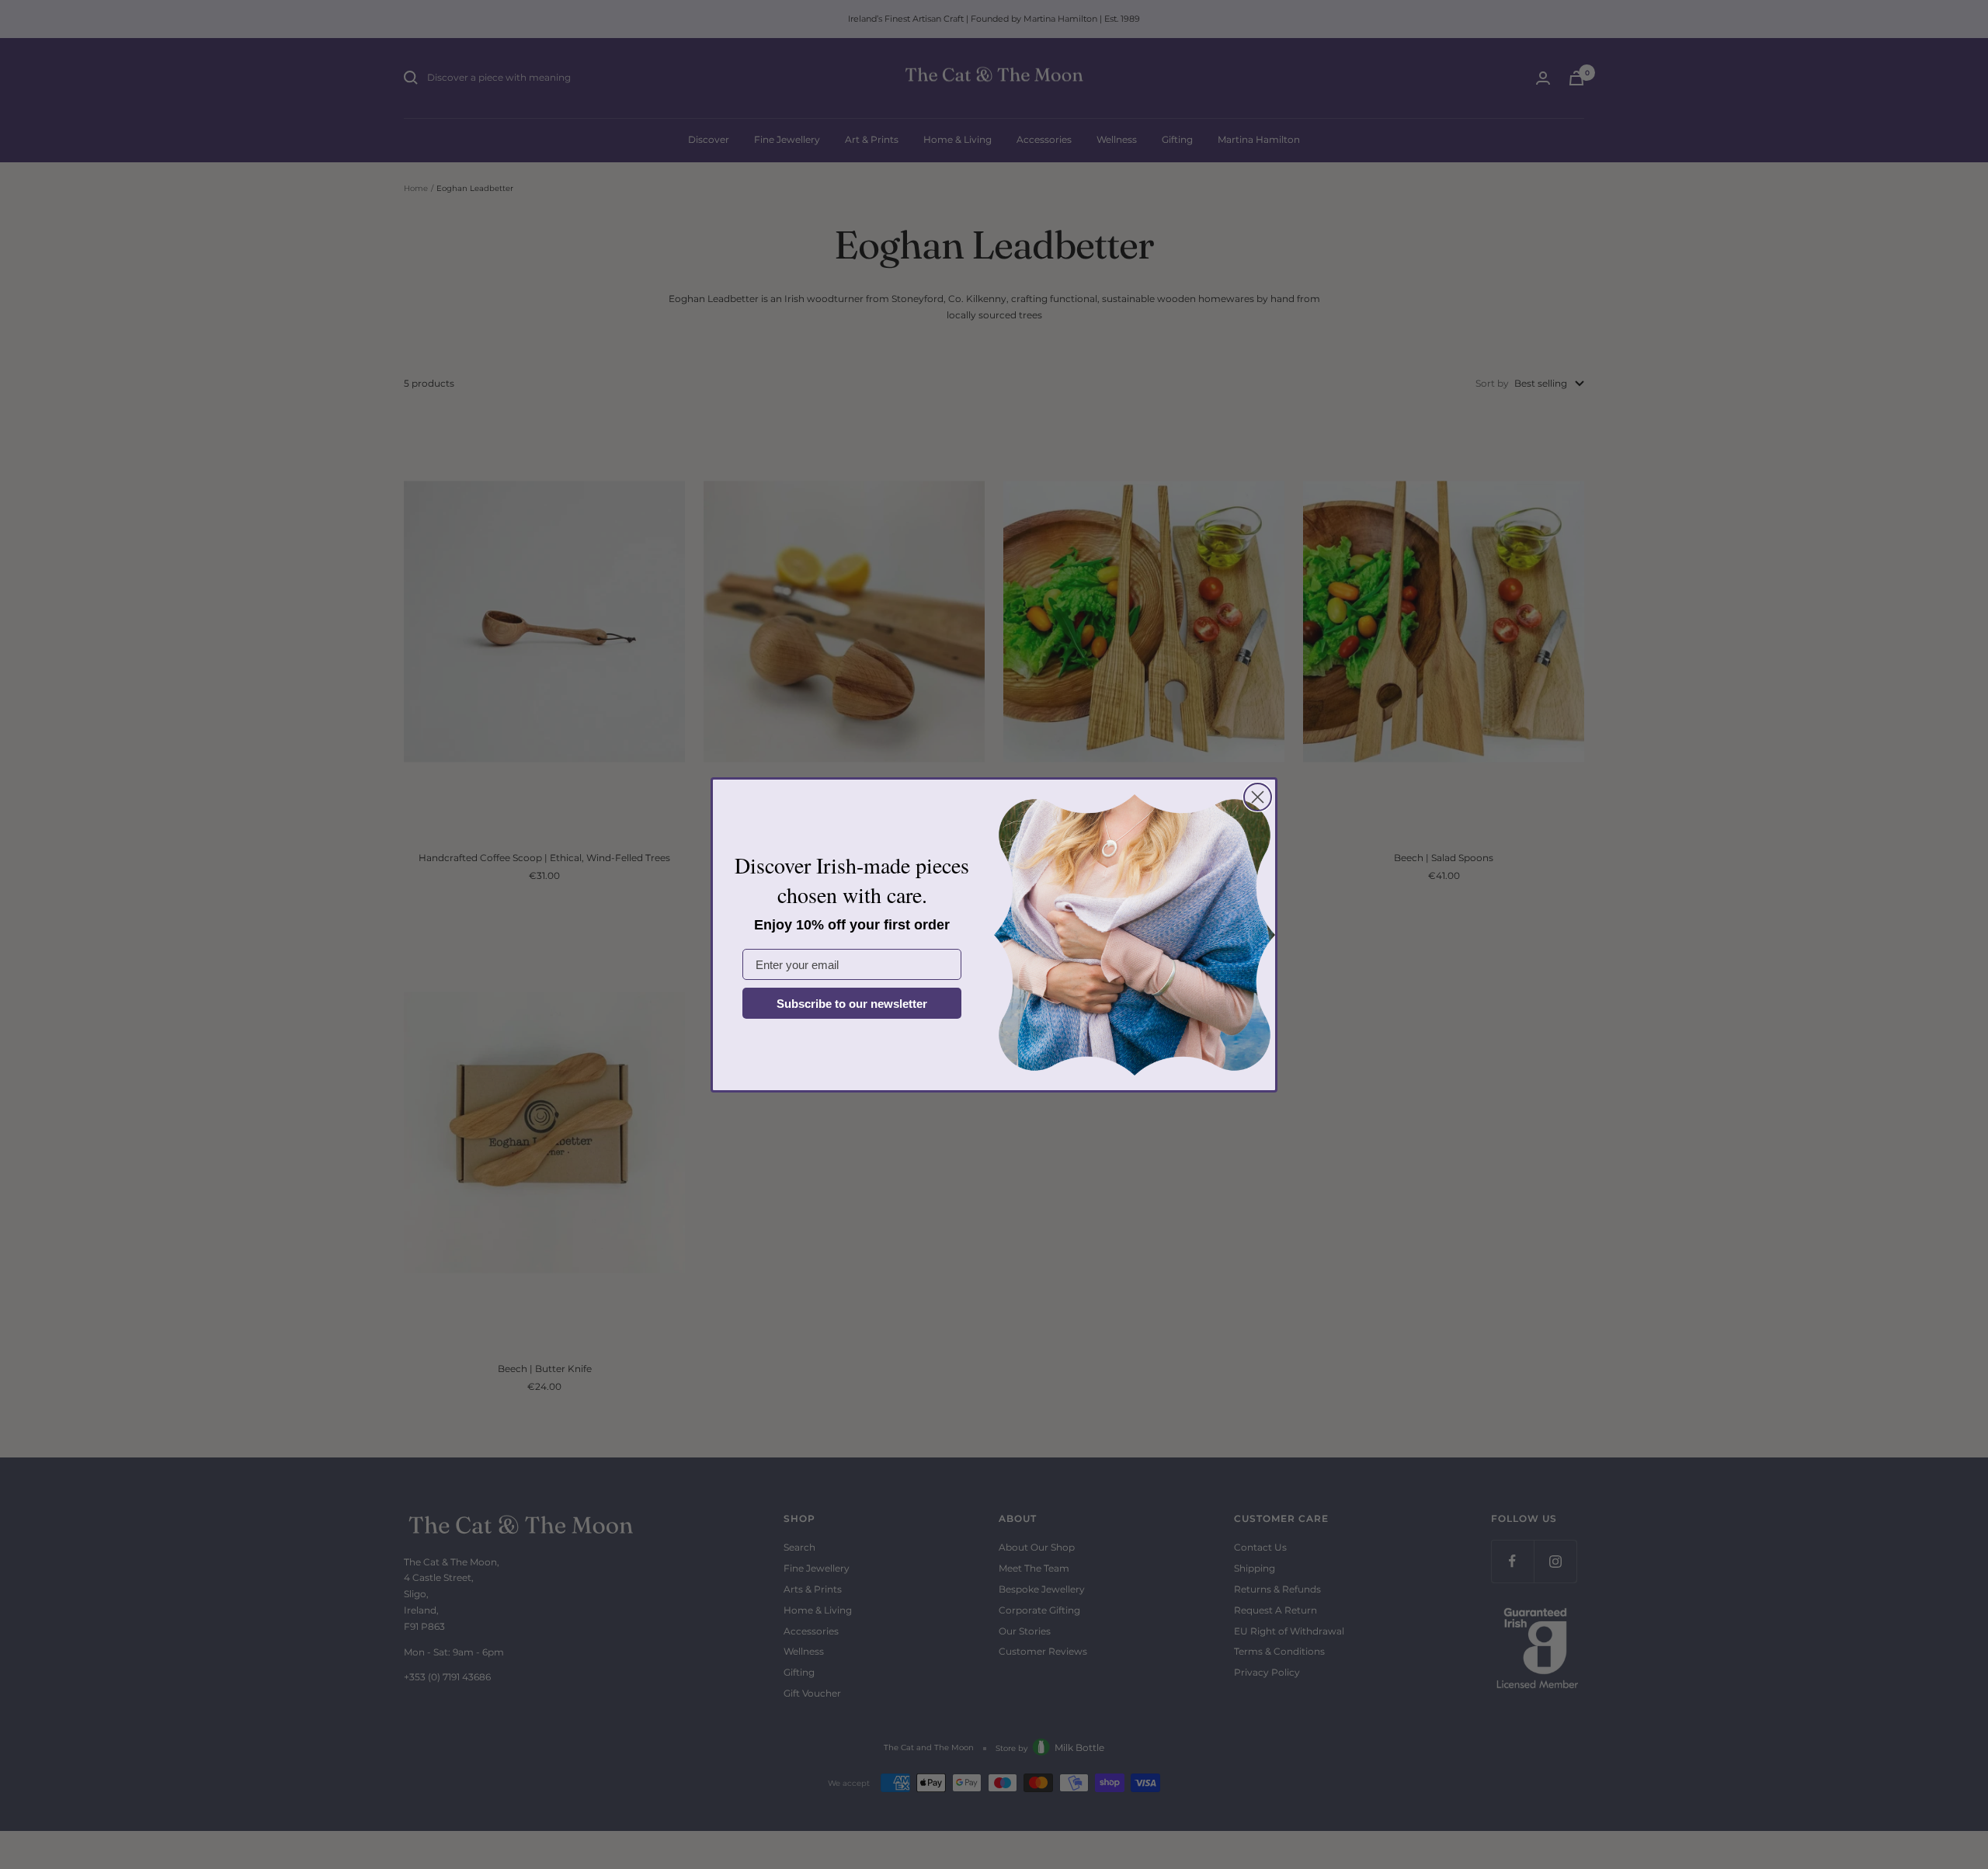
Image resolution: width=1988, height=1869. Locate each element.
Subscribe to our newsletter (852, 1004)
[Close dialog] (1258, 797)
